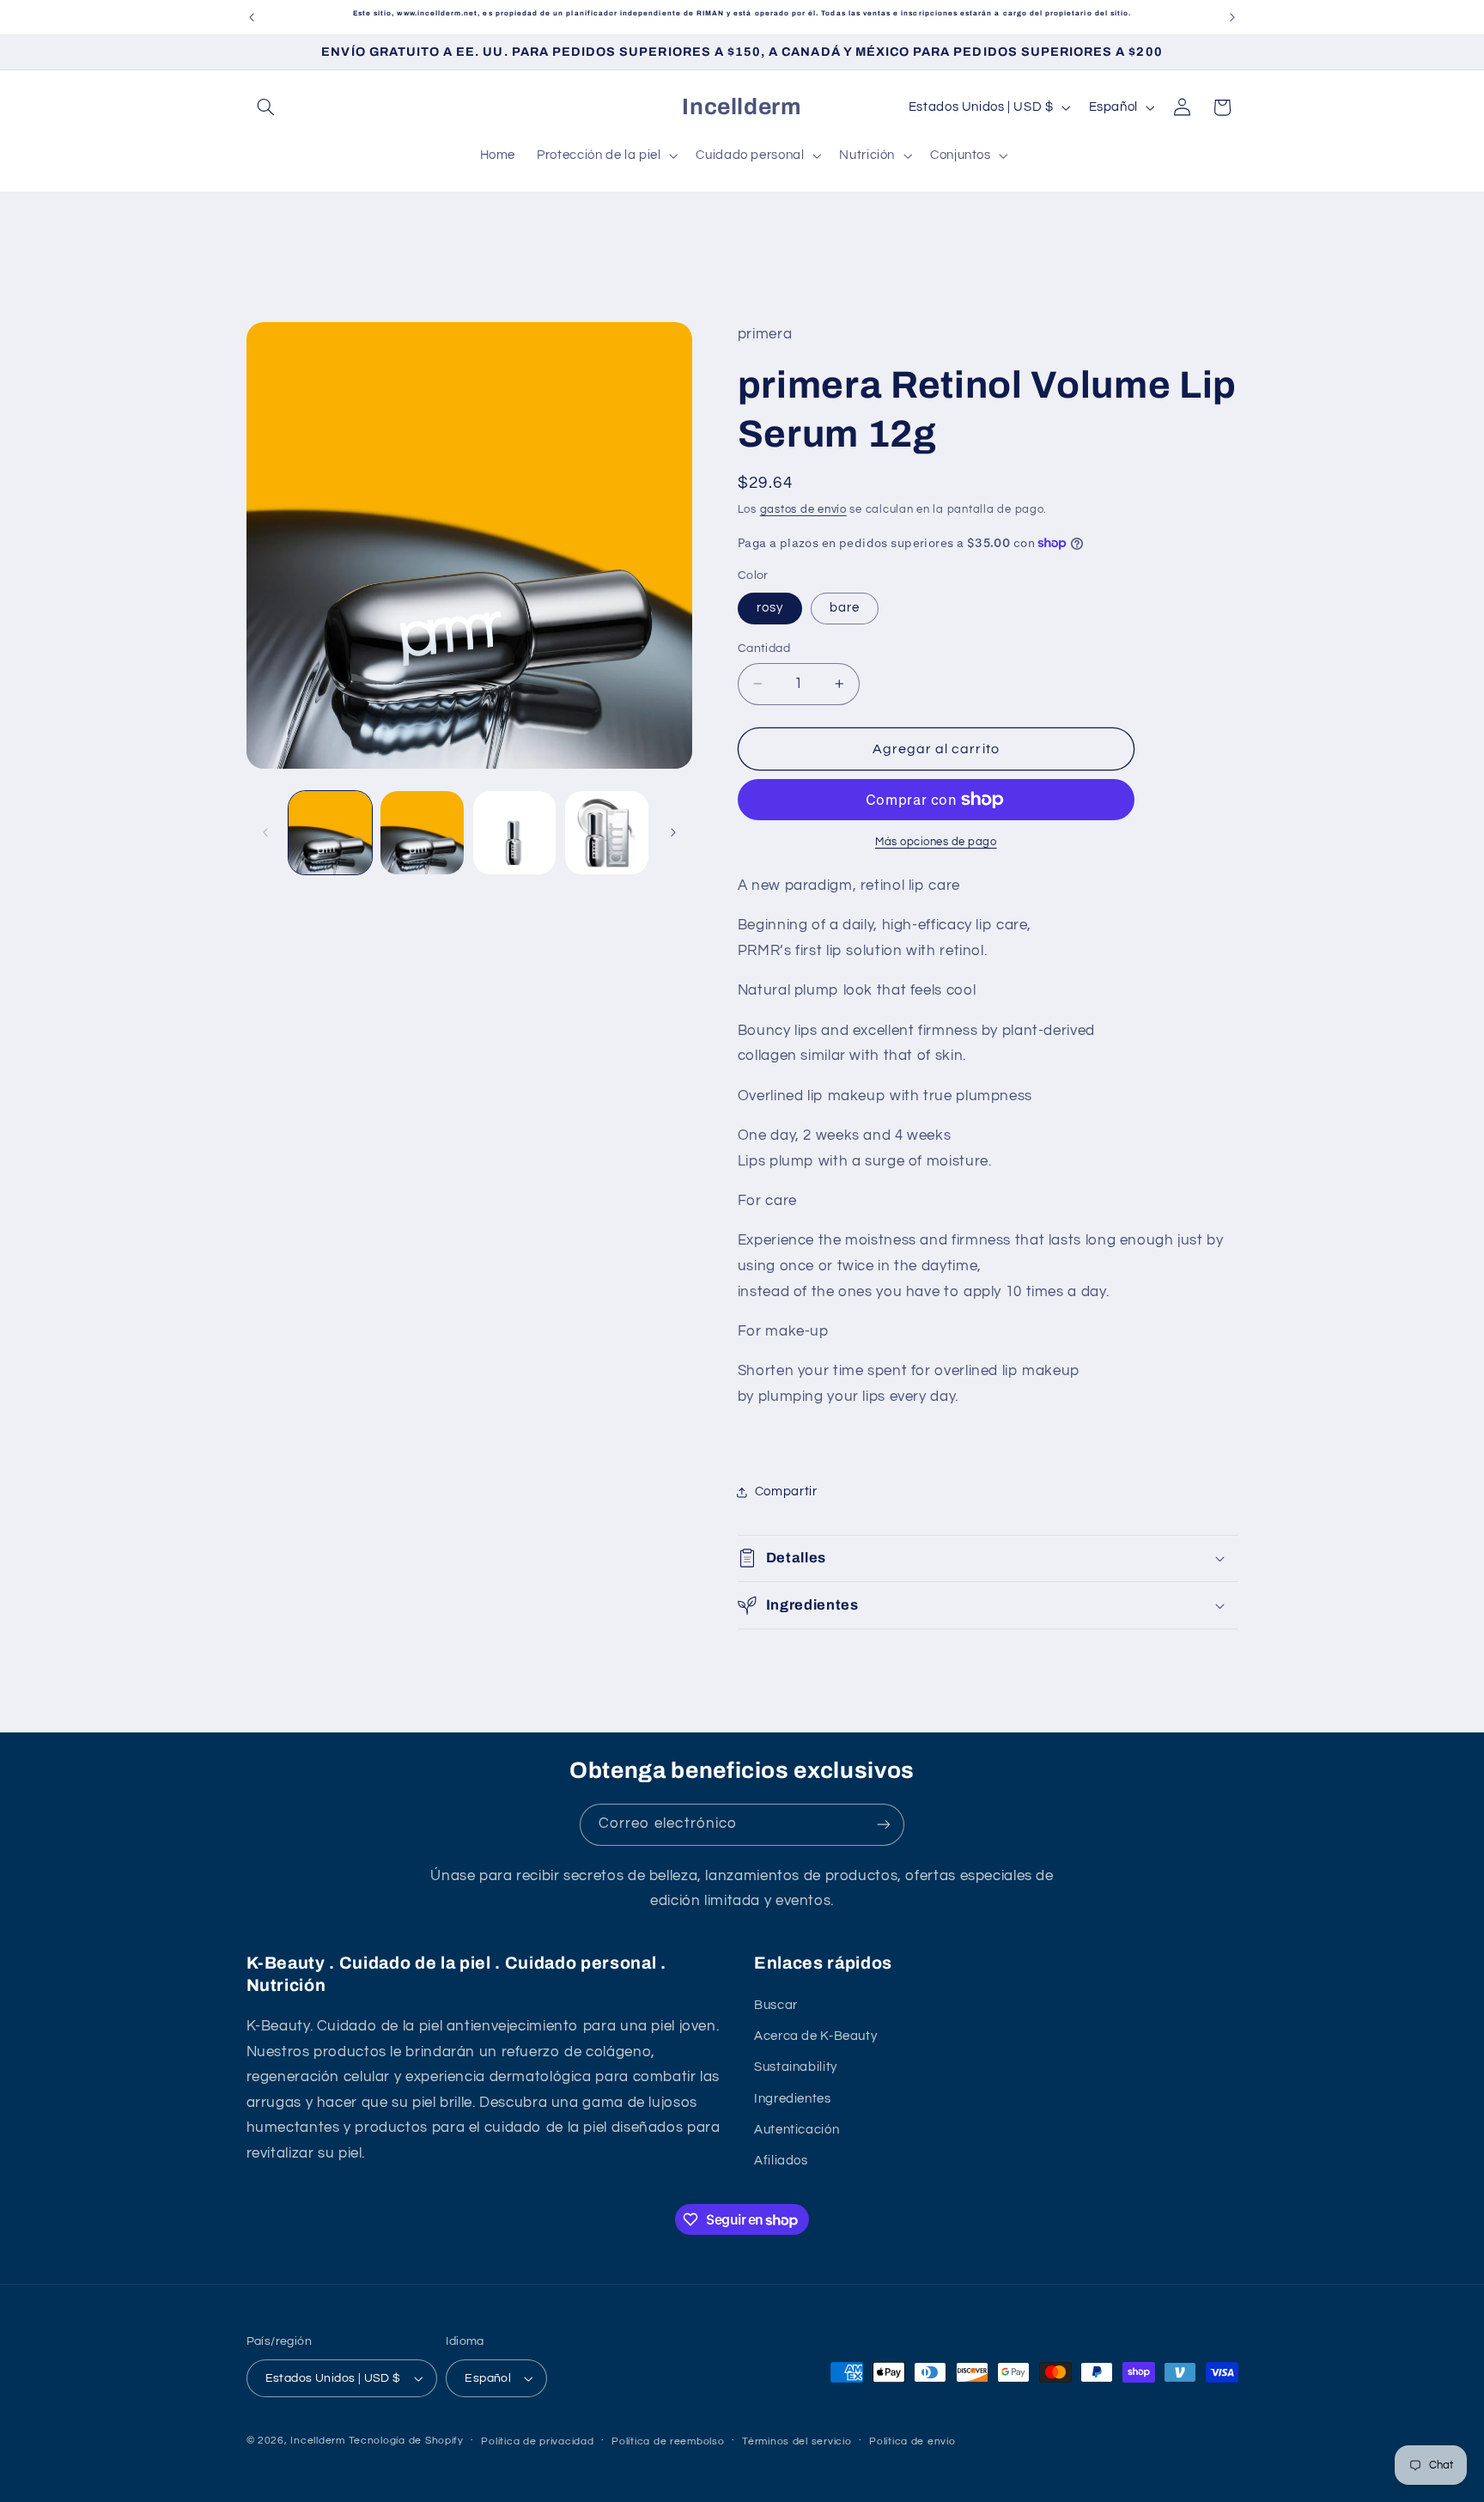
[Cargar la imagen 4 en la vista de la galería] (607, 833)
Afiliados (781, 2161)
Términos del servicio (797, 2441)
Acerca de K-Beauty (815, 2036)
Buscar (776, 2005)
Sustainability (796, 2067)
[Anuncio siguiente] (1232, 17)
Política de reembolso (668, 2441)
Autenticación (797, 2130)
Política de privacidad (537, 2441)
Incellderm (317, 2441)
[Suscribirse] (884, 1825)
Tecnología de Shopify (406, 2441)
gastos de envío (803, 510)
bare (845, 608)
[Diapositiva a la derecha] (673, 833)
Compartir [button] (786, 1491)
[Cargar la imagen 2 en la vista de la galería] (422, 833)
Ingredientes (793, 2099)
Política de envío (912, 2441)
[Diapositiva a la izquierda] (265, 833)
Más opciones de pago (936, 842)
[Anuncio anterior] (252, 17)
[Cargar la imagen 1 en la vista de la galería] (330, 833)
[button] (266, 107)
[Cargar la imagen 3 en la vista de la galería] (515, 833)
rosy (770, 608)
